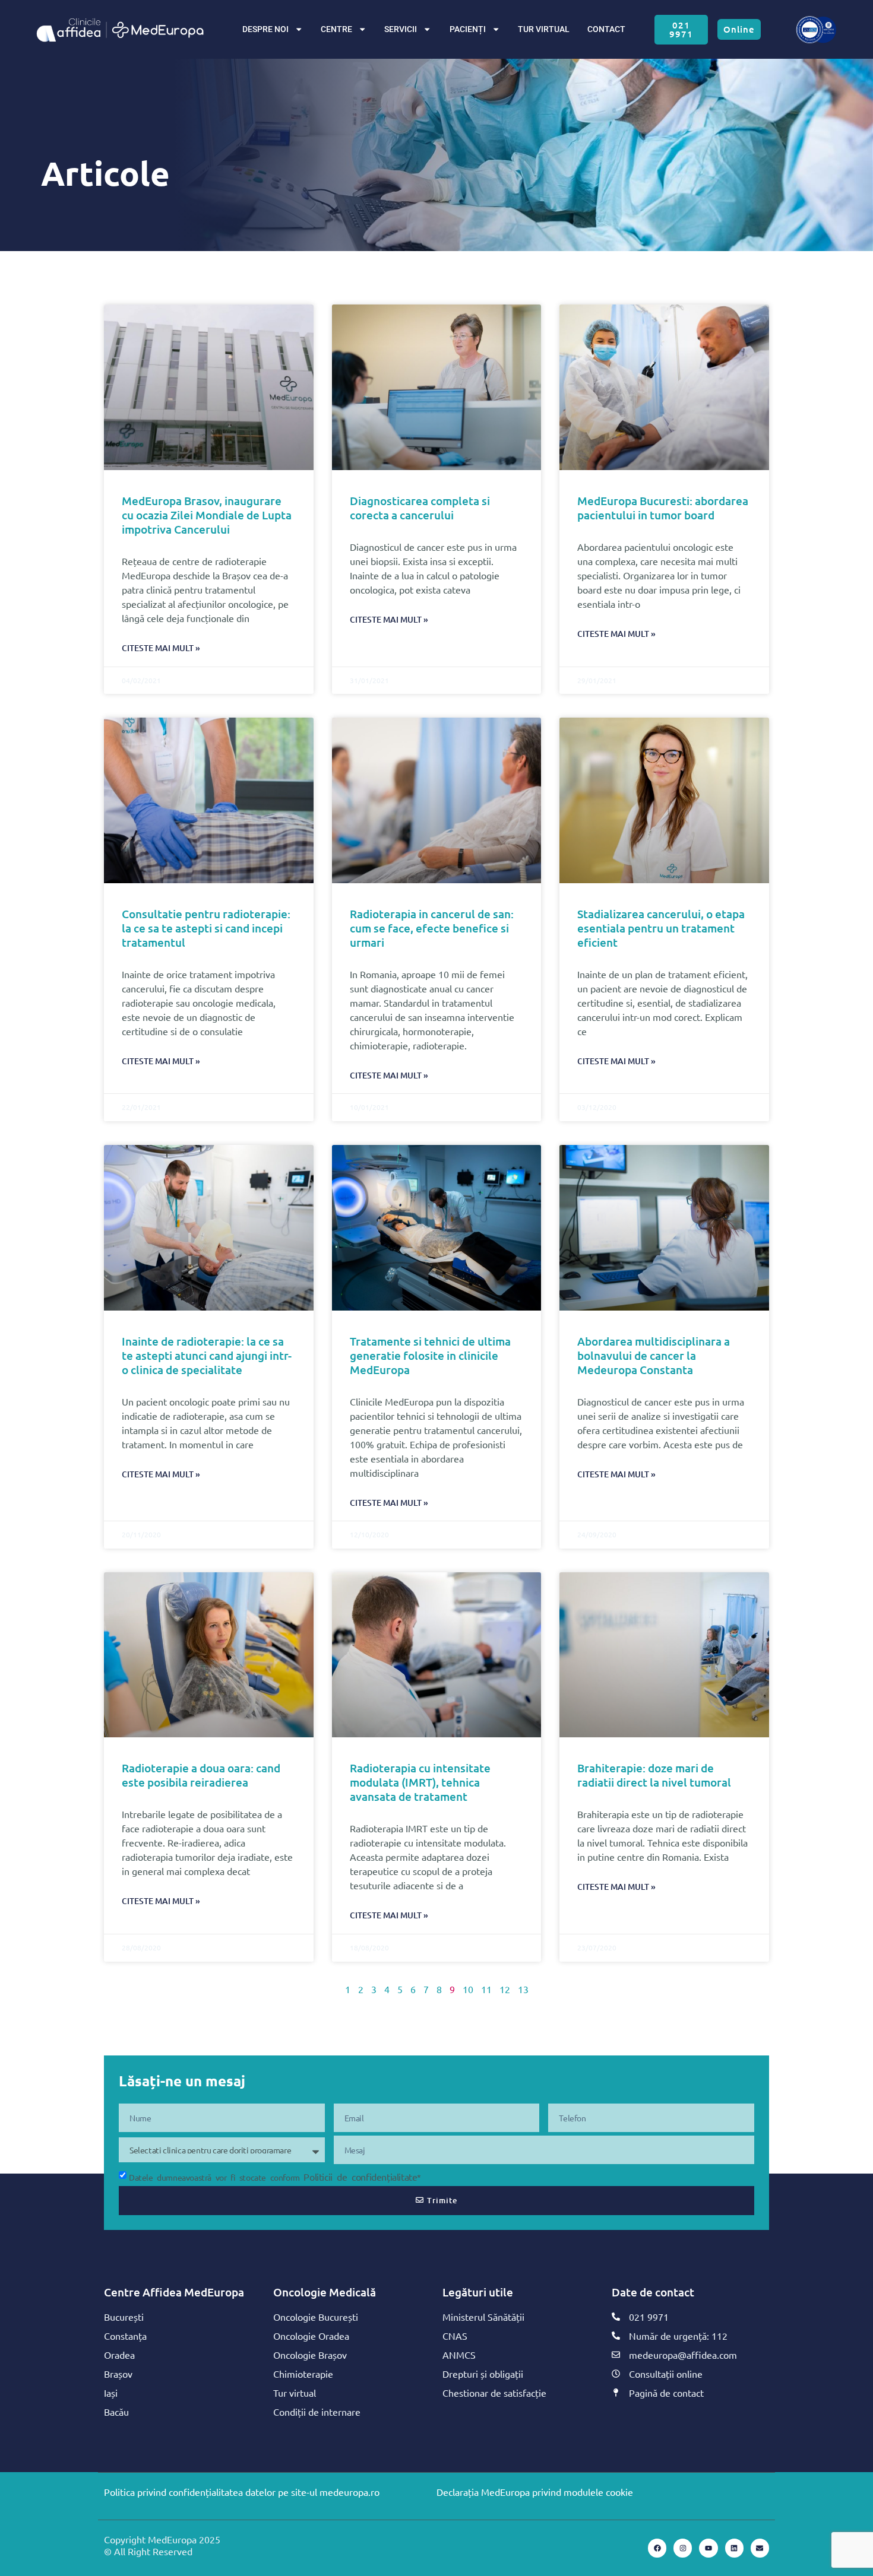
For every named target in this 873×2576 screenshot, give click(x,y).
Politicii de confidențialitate (360, 2177)
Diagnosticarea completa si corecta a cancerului (420, 508)
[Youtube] (708, 2548)
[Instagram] (683, 2548)
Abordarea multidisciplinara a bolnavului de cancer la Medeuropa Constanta (654, 1355)
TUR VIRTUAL (544, 29)
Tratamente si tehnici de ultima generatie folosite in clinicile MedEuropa (430, 1355)
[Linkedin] (734, 2548)
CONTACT (606, 29)
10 (468, 1989)
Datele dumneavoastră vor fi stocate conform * (275, 2177)
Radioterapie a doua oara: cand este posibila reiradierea (201, 1775)
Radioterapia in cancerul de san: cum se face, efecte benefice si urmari (432, 928)
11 (486, 1989)
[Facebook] (657, 2548)
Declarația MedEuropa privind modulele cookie (535, 2492)
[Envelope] (760, 2548)
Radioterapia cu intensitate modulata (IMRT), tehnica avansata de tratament (420, 1782)
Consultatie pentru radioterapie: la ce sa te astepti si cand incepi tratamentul (206, 928)
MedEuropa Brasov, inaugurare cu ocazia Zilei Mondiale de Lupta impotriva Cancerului (207, 515)
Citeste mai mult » (161, 648)
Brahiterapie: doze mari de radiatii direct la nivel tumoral (654, 1775)
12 (505, 1989)
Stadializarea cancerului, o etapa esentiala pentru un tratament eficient (661, 928)
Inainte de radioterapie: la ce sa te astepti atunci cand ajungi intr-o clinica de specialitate (207, 1355)
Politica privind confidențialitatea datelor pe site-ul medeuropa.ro (242, 2492)
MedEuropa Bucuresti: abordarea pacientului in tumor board (663, 508)
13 (523, 1989)
